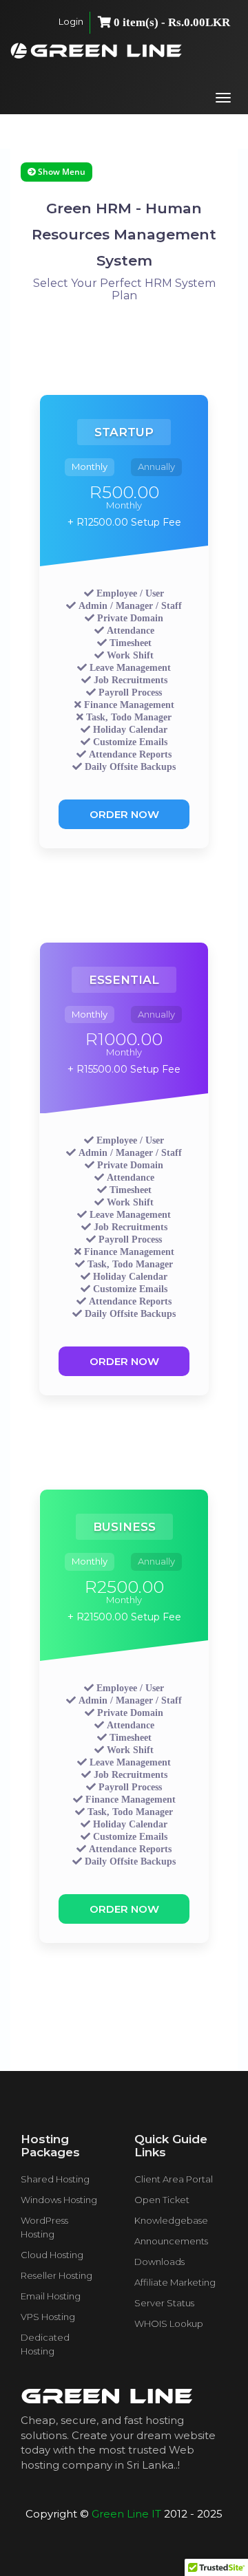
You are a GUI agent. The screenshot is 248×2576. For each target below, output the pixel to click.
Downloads (159, 2262)
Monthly (90, 466)
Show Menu (61, 172)
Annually (156, 466)
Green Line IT (126, 2514)
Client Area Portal (174, 2179)
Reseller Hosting (56, 2275)
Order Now (124, 814)
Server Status (164, 2303)
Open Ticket (162, 2200)
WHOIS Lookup (169, 2323)
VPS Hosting (48, 2317)
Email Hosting (51, 2296)
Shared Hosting (55, 2179)
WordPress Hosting (44, 2227)
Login (71, 21)
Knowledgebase (171, 2220)
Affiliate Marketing (175, 2282)
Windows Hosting (59, 2200)
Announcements (171, 2241)
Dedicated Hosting (45, 2344)
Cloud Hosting (52, 2255)
